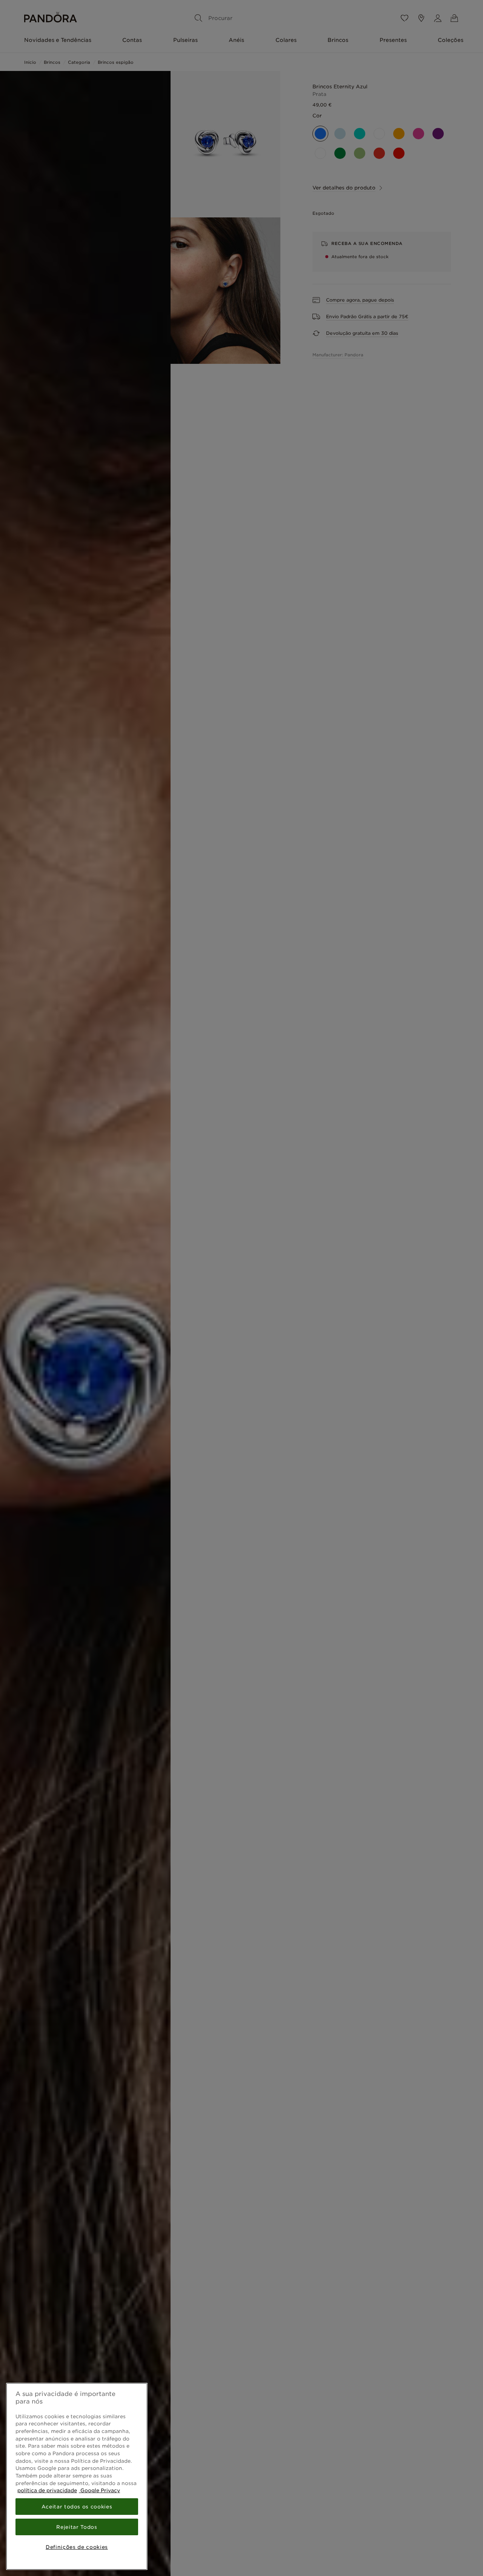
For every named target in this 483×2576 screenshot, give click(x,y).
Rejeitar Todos (77, 2527)
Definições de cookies (77, 2547)
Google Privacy (99, 2490)
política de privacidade (47, 2490)
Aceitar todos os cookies (77, 2507)
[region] (77, 2476)
